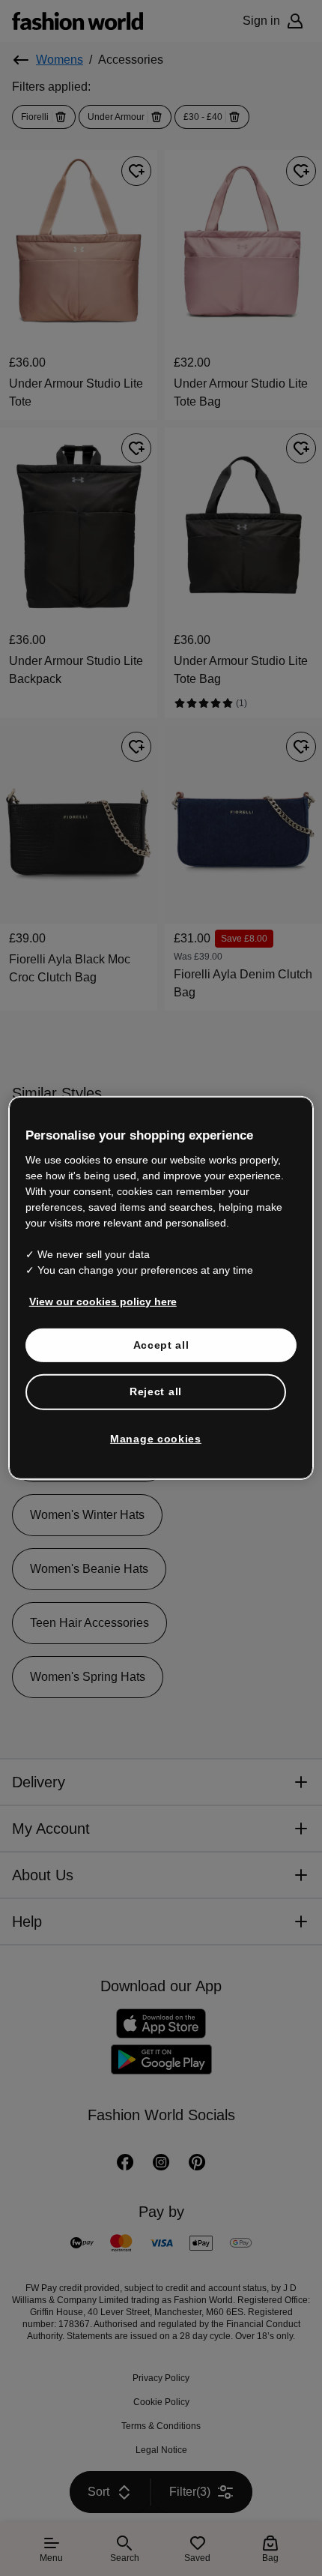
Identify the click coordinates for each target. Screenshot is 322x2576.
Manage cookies (156, 1439)
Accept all (161, 1344)
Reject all (156, 1391)
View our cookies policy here (95, 1301)
